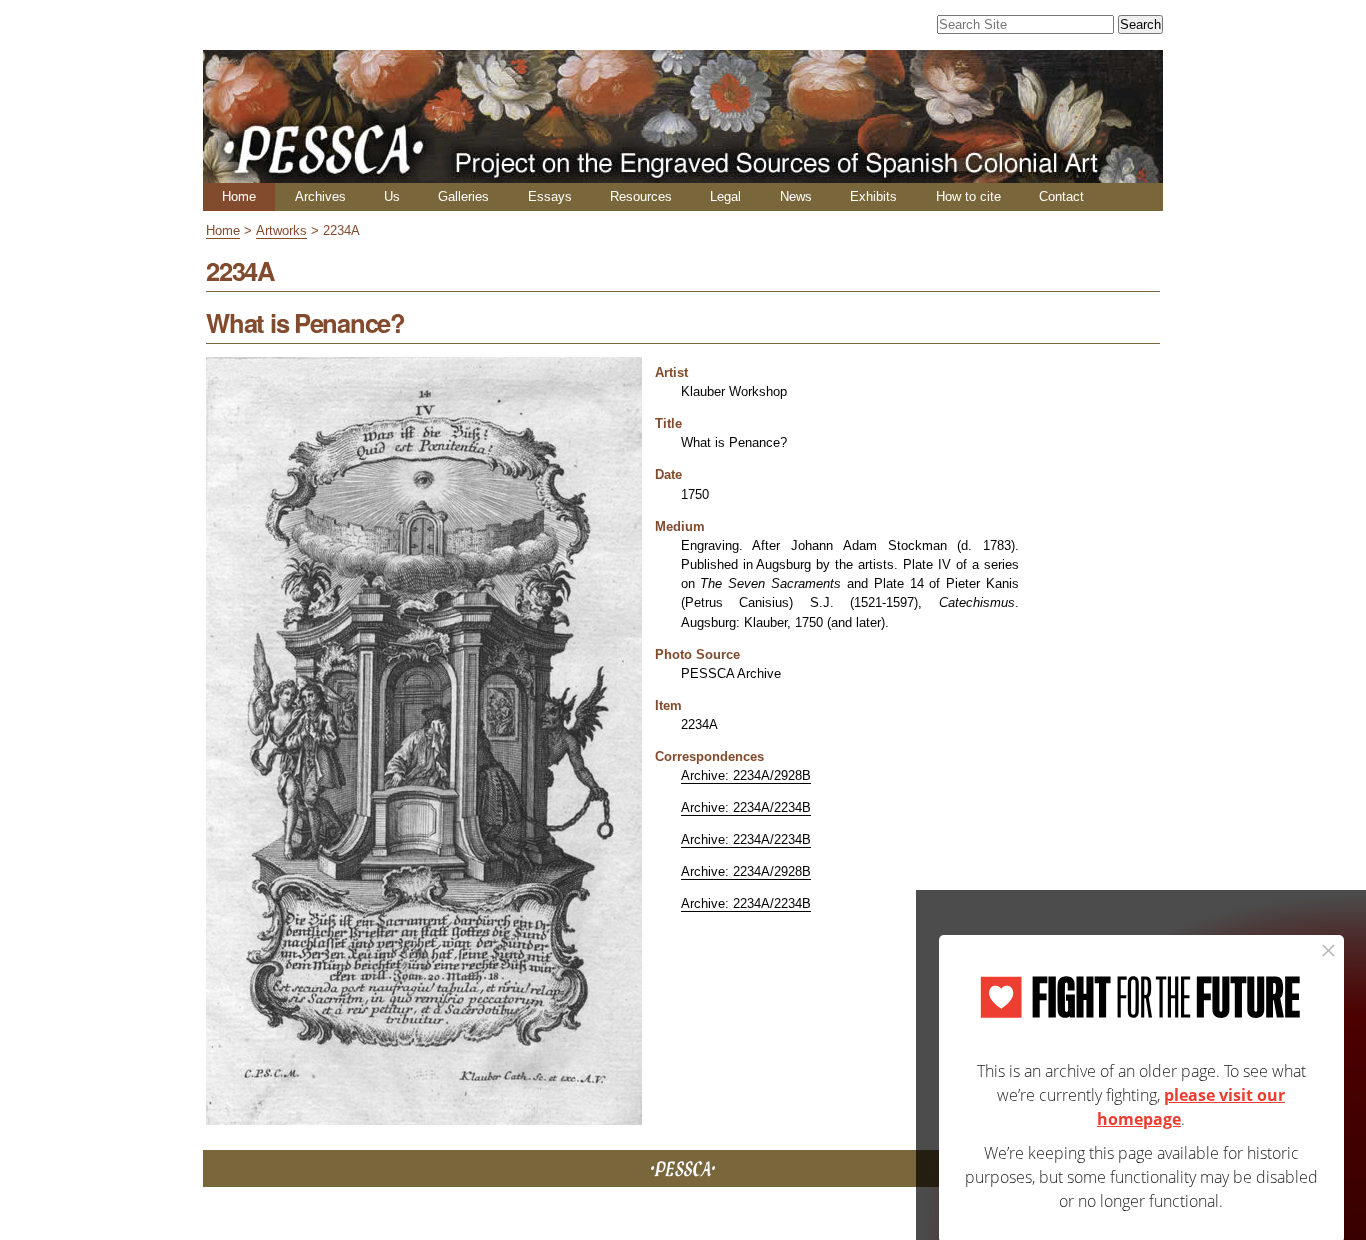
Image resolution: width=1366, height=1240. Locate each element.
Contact (1061, 196)
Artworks (281, 230)
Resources (641, 196)
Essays (550, 196)
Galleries (463, 196)
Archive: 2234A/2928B (746, 775)
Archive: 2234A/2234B (746, 807)
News (796, 196)
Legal (725, 196)
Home (239, 196)
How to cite (968, 196)
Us (392, 196)
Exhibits (873, 196)
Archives (320, 196)
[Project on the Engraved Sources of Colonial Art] (683, 174)
